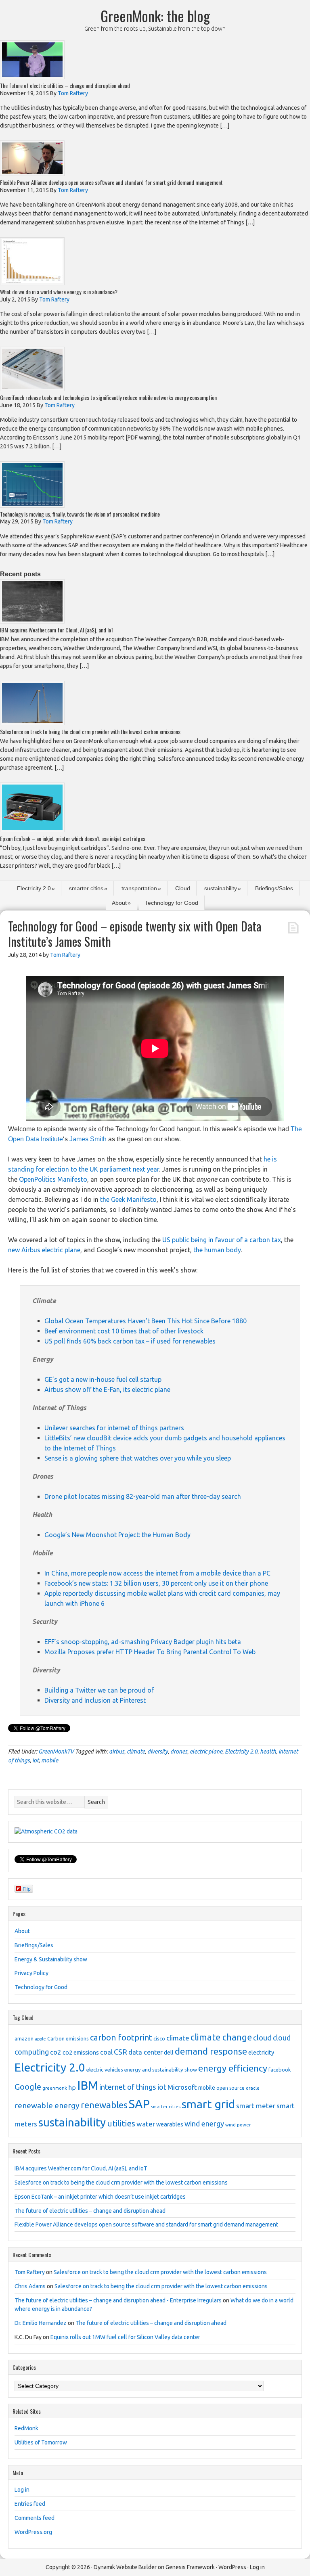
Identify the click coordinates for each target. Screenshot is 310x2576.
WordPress (232, 2567)
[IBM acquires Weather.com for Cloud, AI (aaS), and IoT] (32, 621)
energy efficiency (233, 2068)
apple (40, 2039)
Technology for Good (172, 903)
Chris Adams (30, 2286)
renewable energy (47, 2105)
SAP (139, 2104)
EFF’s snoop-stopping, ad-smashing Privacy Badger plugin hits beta (143, 1642)
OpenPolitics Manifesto (53, 1179)
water (146, 2124)
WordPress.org (33, 2532)
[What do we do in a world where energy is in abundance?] (32, 283)
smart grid (208, 2104)
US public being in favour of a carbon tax (222, 1240)
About (119, 903)
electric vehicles (105, 2070)
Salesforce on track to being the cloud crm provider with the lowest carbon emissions (90, 731)
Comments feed (35, 2518)
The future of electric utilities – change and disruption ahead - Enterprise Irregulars (118, 2300)
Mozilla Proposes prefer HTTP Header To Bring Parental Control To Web (151, 1652)
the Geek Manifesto (128, 1199)
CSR (120, 2052)
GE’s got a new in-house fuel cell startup (104, 1379)
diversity (158, 1752)
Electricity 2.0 (34, 888)
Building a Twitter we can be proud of (100, 1690)
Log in (22, 2490)
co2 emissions (81, 2053)
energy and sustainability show (161, 2070)
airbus (117, 1752)
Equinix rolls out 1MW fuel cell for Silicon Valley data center (125, 2337)
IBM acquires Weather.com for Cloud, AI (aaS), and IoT (57, 630)
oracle (253, 2088)
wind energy (204, 2124)
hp (72, 2087)
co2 (56, 2052)
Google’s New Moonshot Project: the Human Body (118, 1535)
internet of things (128, 2087)
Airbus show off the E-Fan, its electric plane (108, 1389)
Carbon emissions (68, 2038)
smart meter (256, 2106)
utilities (121, 2123)
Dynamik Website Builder (125, 2567)
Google (28, 2087)
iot (36, 1760)
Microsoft (182, 2087)
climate (136, 1752)
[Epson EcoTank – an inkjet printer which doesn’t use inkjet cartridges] (32, 830)
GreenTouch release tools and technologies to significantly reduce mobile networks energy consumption (108, 397)
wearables (170, 2124)
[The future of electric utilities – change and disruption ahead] (32, 77)
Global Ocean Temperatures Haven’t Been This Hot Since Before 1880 (146, 1321)
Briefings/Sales (274, 888)
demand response (211, 2051)
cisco (159, 2038)
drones (179, 1752)
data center (146, 2052)
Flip (27, 1889)
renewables (104, 2105)
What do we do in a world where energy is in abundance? (59, 292)
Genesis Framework (190, 2567)
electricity (261, 2053)
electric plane (206, 1752)
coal (106, 2052)
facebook (280, 2070)
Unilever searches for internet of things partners (115, 1428)
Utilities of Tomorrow (41, 2442)
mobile (50, 1760)
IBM (88, 2085)
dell (169, 2053)
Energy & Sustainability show (51, 1959)
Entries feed (30, 2504)
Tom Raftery (30, 2272)
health (268, 1752)
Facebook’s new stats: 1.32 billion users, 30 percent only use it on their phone (157, 1583)
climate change (221, 2037)
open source (230, 2088)
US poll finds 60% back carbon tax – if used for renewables (131, 1341)
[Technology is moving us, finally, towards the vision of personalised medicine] (32, 505)
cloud (262, 2038)
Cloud (183, 888)
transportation (139, 888)
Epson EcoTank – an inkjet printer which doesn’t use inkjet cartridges (73, 838)
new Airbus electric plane (44, 1250)
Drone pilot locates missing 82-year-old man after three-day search (143, 1496)
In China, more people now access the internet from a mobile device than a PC (158, 1573)
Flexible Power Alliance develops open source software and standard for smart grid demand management (111, 182)
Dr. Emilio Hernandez (41, 2323)
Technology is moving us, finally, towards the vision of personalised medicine (80, 514)
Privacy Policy (31, 1973)
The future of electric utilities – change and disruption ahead (65, 85)
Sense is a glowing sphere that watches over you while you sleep (138, 1458)
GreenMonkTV (56, 1752)
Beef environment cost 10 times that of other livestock (125, 1331)
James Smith (88, 1139)
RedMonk (26, 2428)
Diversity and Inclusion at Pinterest (96, 1700)
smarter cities (86, 888)
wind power (238, 2125)
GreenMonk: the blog (155, 16)
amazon (24, 2038)
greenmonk (55, 2088)
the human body (217, 1250)
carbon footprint (121, 2037)
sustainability (221, 888)
